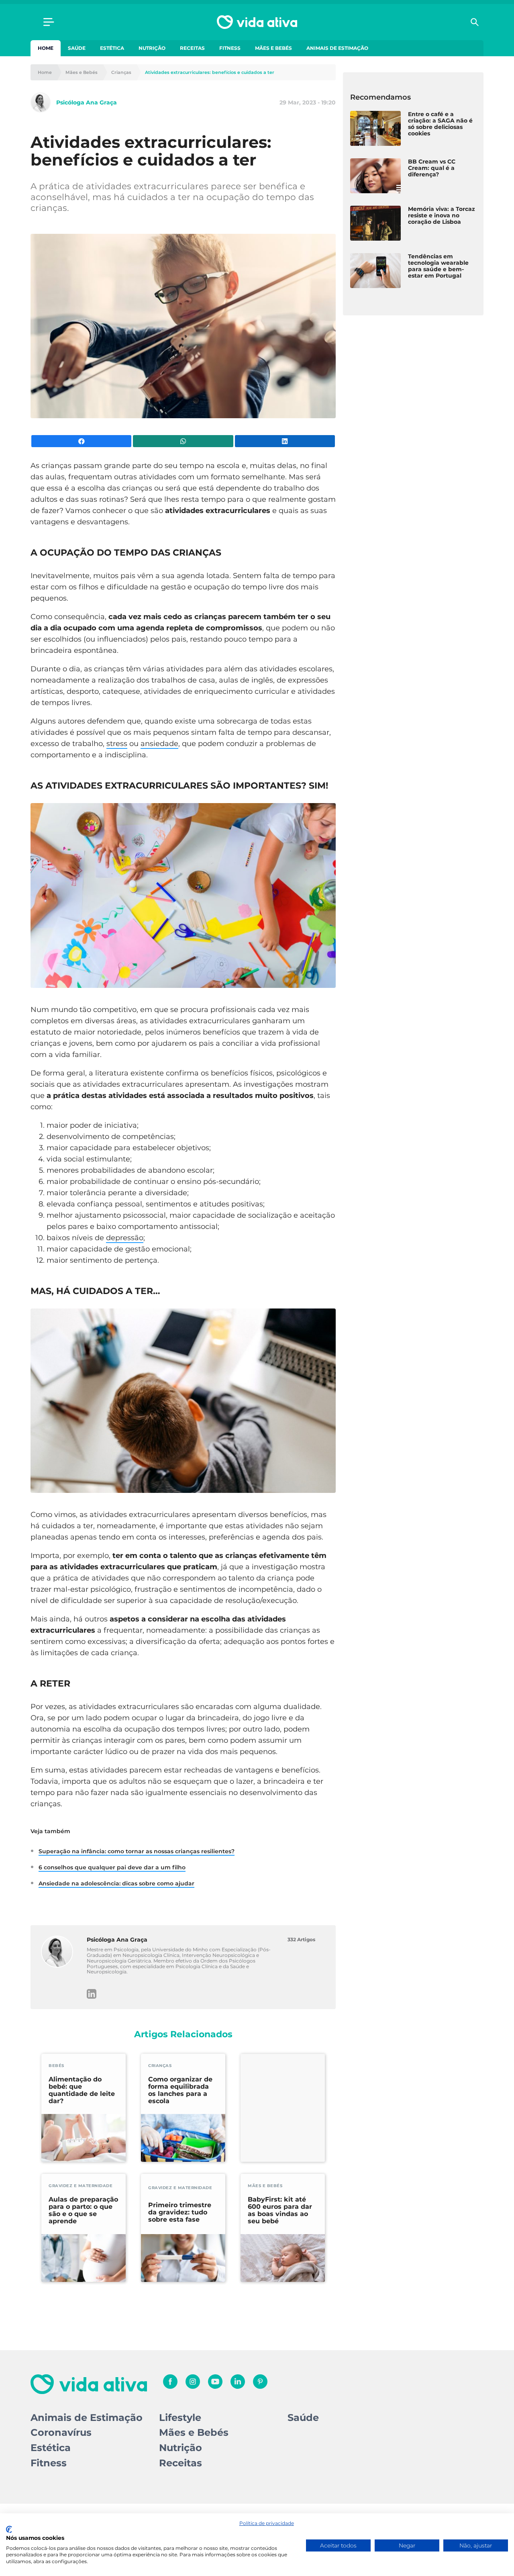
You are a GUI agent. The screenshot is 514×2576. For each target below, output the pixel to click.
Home (46, 48)
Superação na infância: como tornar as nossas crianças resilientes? (137, 1851)
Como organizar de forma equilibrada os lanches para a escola (180, 2090)
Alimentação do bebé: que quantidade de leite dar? (82, 2090)
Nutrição (152, 48)
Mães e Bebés (273, 48)
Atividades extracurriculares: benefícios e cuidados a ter (210, 73)
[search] (475, 22)
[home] (257, 22)
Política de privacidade (267, 2523)
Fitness (230, 48)
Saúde (77, 48)
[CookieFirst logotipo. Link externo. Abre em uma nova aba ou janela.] (9, 2529)
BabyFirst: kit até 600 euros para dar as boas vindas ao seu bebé (280, 2210)
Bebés (56, 2066)
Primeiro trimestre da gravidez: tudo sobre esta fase (180, 2212)
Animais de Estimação (337, 48)
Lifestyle (180, 2418)
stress (117, 744)
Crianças (121, 73)
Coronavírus (61, 2432)
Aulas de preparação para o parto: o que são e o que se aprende (83, 2210)
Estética (112, 48)
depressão (125, 1238)
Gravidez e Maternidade (81, 2186)
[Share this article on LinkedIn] (285, 441)
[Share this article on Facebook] (81, 441)
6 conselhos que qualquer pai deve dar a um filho (112, 1867)
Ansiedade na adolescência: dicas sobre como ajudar (116, 1883)
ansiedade (159, 744)
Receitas (192, 48)
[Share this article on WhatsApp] (183, 441)
